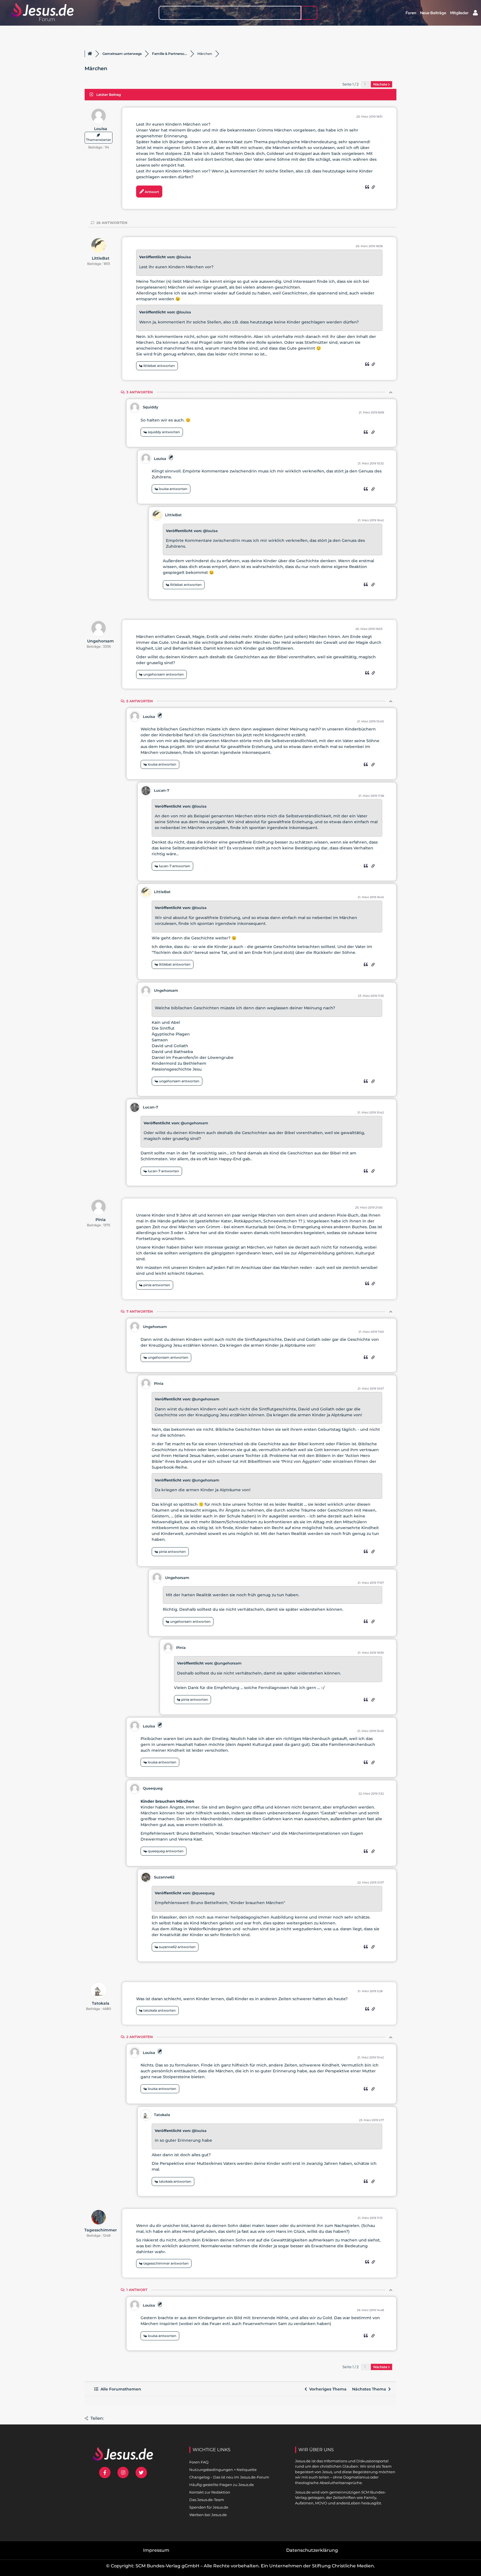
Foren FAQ (199, 2462)
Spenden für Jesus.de (209, 2507)
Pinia (101, 1220)
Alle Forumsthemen (120, 2389)
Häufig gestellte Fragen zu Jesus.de (222, 2485)
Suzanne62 (164, 1877)
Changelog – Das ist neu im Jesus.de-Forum (229, 2477)
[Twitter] (141, 2473)
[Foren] (90, 54)
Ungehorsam (100, 641)
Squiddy (151, 407)
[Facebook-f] (105, 2473)
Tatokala (101, 2003)
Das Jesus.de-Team (207, 2500)
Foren (411, 13)
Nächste (381, 84)
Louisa (101, 129)
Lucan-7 (162, 790)
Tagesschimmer (101, 2230)
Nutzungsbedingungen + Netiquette (223, 2470)
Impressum (156, 2550)
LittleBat (101, 258)
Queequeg (153, 1788)
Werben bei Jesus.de (208, 2515)
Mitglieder (459, 13)
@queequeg (203, 1893)
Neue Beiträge (433, 13)
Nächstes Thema (370, 2389)
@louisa (184, 257)
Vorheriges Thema (327, 2389)
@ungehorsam (194, 1123)
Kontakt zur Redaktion (210, 2492)
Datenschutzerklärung (312, 2550)
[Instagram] (123, 2473)
